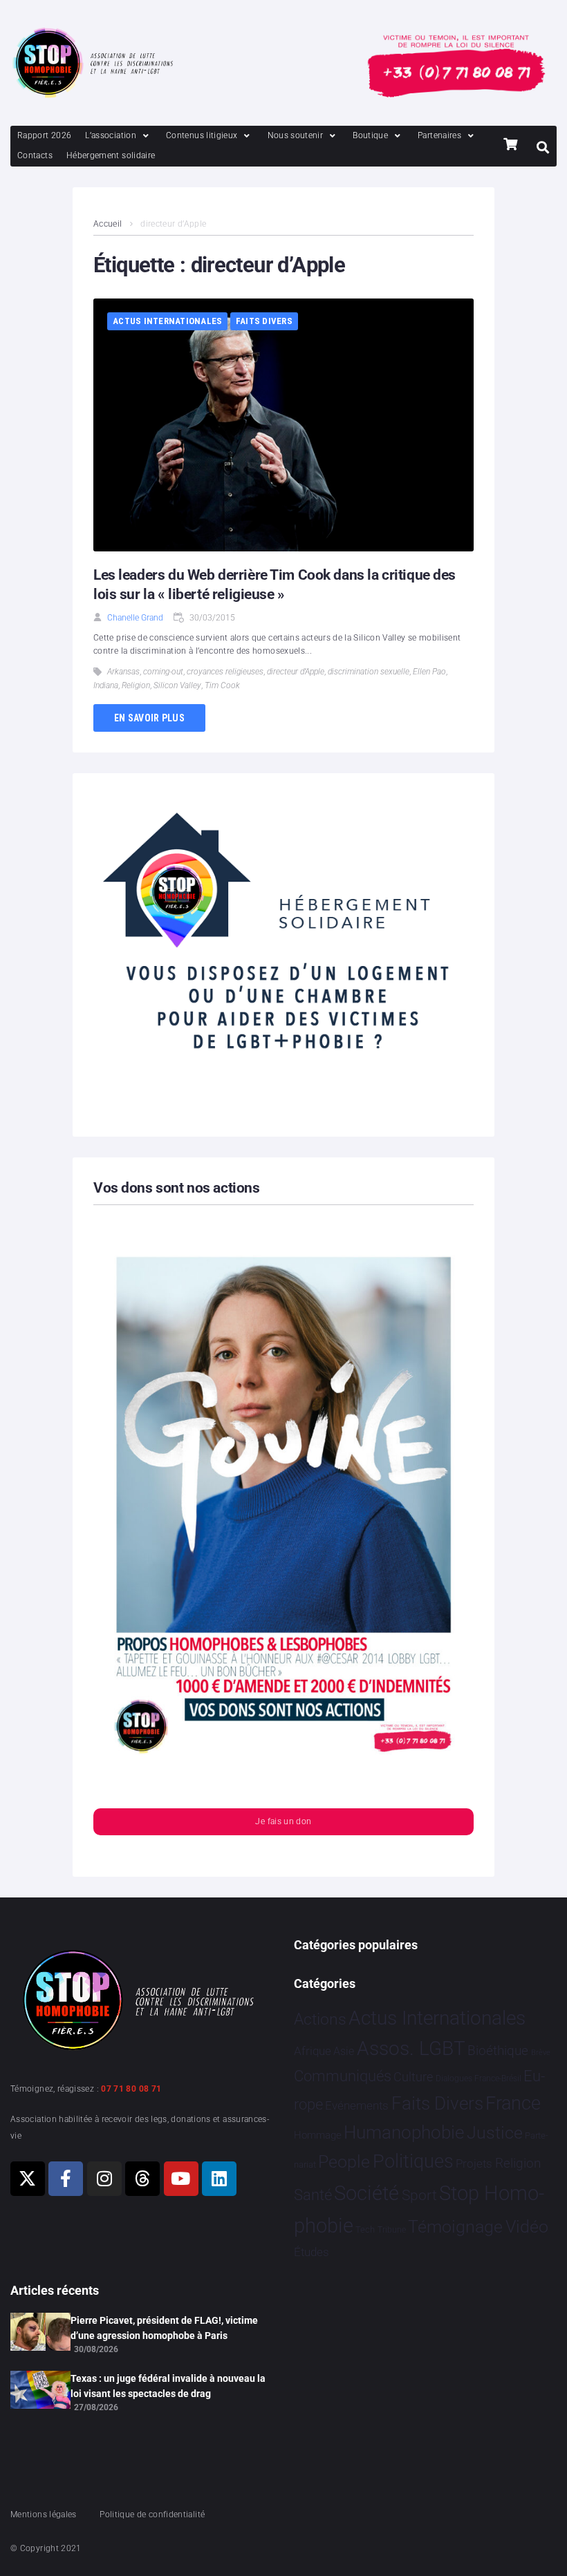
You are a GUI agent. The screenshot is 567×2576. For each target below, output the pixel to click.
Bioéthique (498, 2051)
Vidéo (527, 2226)
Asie (344, 2051)
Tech (365, 2229)
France (513, 2103)
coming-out (163, 672)
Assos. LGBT (411, 2048)
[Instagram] (104, 2179)
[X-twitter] (28, 2179)
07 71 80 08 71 (131, 2089)
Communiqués (343, 2076)
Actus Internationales (167, 321)
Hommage (318, 2135)
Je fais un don (283, 1821)
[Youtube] (181, 2179)
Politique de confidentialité (152, 2515)
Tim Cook (222, 685)
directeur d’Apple (296, 672)
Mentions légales (44, 2515)
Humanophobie (404, 2132)
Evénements (357, 2105)
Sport (419, 2195)
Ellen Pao (429, 672)
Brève (541, 2053)
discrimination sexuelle (369, 672)
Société (366, 2194)
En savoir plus (149, 718)
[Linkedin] (219, 2179)
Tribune (392, 2230)
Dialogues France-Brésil (478, 2078)
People (344, 2162)
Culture (413, 2077)
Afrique (313, 2051)
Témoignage (455, 2227)
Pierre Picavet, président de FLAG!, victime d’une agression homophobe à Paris (164, 2328)
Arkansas (123, 672)
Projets (474, 2164)
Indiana (106, 685)
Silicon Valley (177, 685)
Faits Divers (264, 321)
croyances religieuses (225, 672)
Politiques (413, 2161)
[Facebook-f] (66, 2179)
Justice (495, 2133)
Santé (313, 2195)
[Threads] (142, 2179)
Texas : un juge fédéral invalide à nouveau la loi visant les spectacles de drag (168, 2386)
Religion (136, 685)
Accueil (108, 224)
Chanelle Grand (135, 618)
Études (312, 2252)
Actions (320, 2019)
